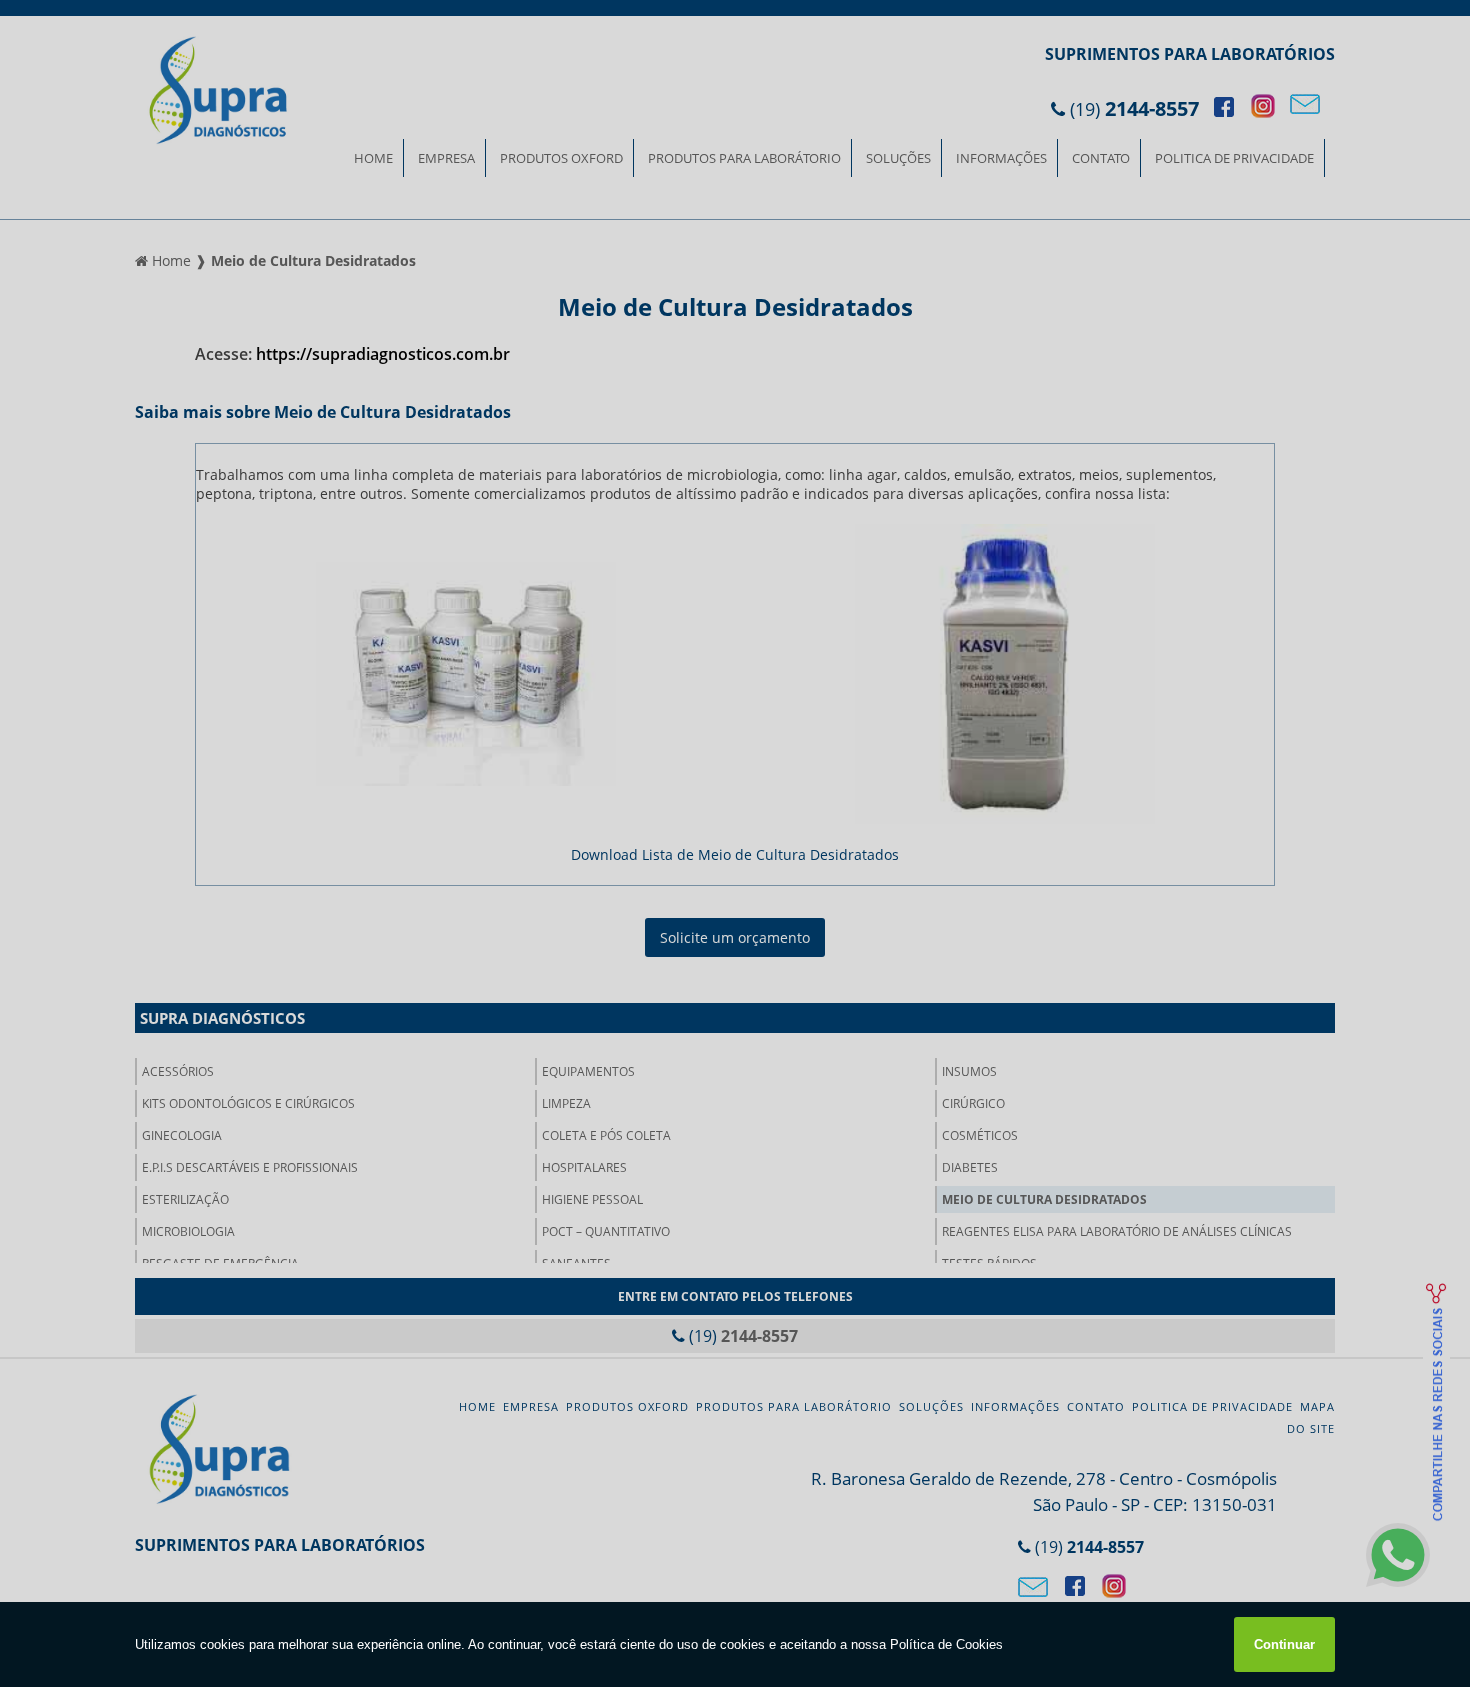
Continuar (1284, 1644)
